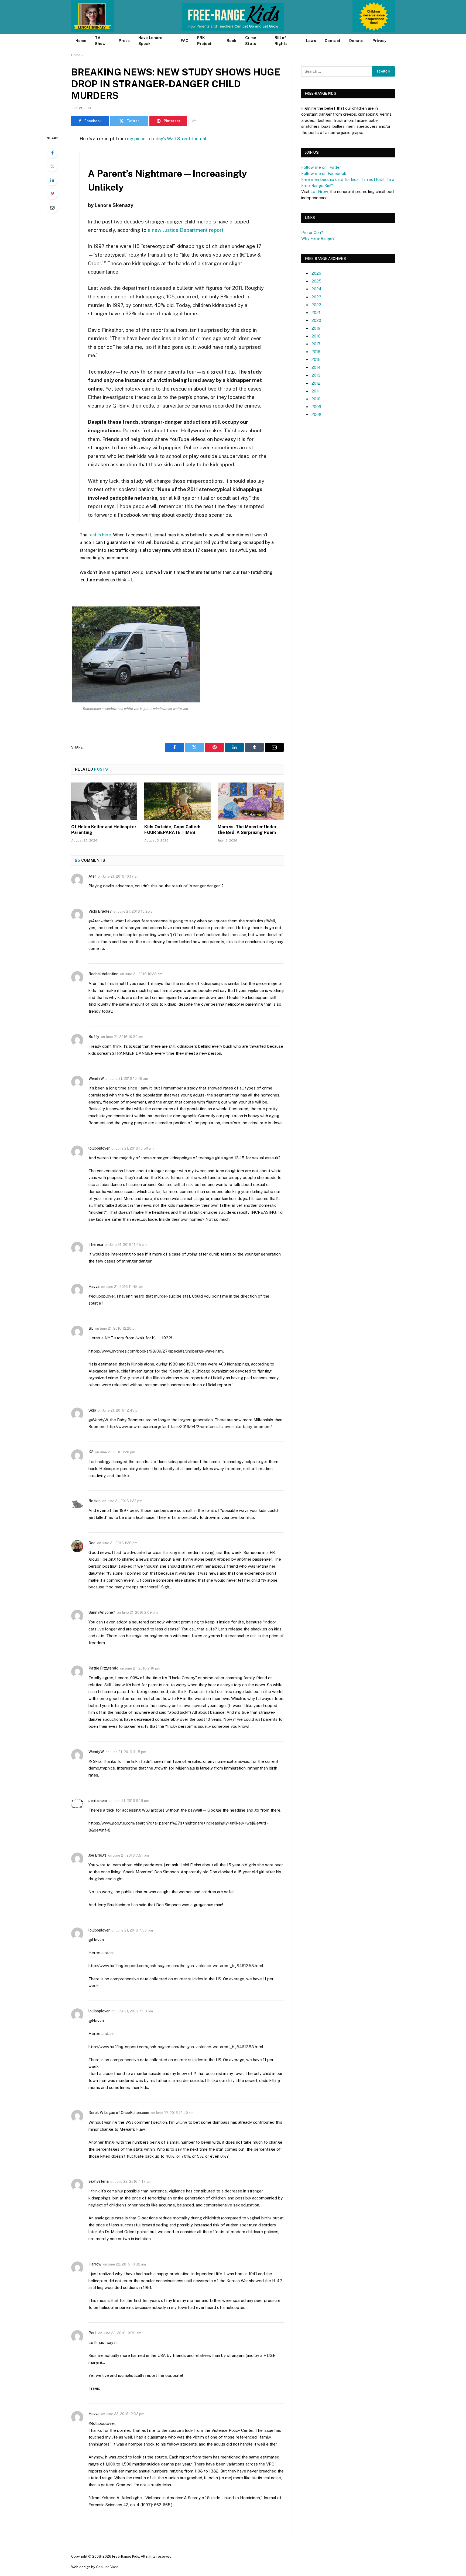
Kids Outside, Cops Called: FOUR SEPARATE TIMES (172, 830)
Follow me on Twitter (321, 167)
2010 (316, 399)
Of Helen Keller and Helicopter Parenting (104, 830)
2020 (316, 320)
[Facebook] (52, 153)
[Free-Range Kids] (233, 17)
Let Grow (319, 192)
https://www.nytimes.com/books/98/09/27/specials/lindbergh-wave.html (156, 1351)
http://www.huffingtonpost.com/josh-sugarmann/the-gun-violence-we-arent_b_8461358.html (176, 1966)
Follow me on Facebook (324, 173)
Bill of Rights (281, 41)
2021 (316, 313)
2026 (316, 273)
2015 (316, 359)
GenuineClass (107, 2567)
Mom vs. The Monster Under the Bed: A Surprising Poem (247, 830)
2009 (316, 407)
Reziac (95, 1501)
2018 (316, 336)
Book (231, 41)
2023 (316, 297)
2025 (316, 281)
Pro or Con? (312, 232)
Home (81, 41)
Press (124, 41)
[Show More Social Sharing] (194, 121)
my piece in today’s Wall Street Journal (167, 139)
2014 (316, 367)
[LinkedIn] (52, 180)
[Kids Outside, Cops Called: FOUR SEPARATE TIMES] (177, 801)
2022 (316, 305)
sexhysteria (99, 2181)
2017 (316, 344)
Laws (311, 41)
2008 (316, 414)
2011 (316, 391)
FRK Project (204, 41)
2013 (316, 375)
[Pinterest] (52, 194)
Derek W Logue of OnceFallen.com (119, 2113)
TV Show (100, 41)
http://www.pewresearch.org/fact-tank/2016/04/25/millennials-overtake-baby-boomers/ (190, 1427)
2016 (316, 352)
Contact (333, 41)
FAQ (185, 41)
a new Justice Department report (186, 230)
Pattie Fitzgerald (103, 1668)
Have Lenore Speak (150, 41)
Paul (92, 2333)
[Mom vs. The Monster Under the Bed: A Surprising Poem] (251, 801)
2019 (316, 328)
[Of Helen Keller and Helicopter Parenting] (104, 801)
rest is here (100, 535)
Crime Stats (251, 41)
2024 (316, 289)
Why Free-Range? (318, 238)
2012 (316, 383)
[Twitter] (52, 166)
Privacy (380, 41)
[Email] (52, 208)
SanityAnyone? (102, 1612)
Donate (356, 41)
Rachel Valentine (103, 974)
